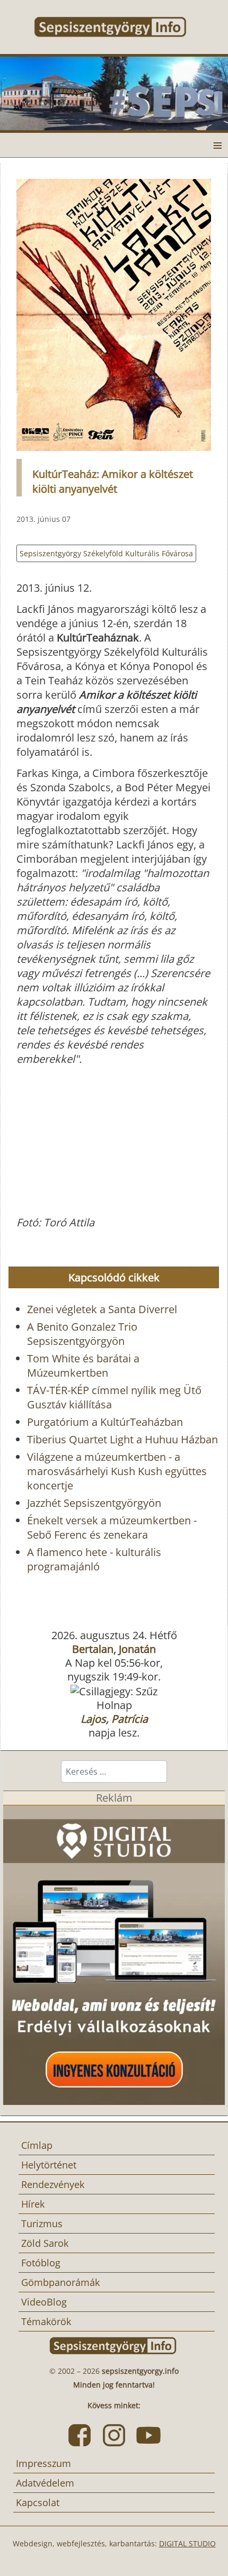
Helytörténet (49, 2165)
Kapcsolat (38, 2502)
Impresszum (43, 2463)
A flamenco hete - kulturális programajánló (94, 1559)
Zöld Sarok (45, 2243)
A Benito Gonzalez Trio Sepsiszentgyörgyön (82, 1334)
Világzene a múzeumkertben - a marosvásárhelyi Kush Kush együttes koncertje (117, 1471)
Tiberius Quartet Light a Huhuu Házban (122, 1439)
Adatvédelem (45, 2483)
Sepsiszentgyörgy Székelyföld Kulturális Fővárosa (106, 553)
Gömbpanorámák (60, 2282)
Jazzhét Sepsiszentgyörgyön (94, 1503)
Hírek (33, 2204)
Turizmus (42, 2224)
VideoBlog (44, 2302)
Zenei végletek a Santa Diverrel (102, 1309)
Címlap (37, 2145)
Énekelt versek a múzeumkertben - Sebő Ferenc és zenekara (112, 1527)
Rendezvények (53, 2184)
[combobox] (114, 1771)
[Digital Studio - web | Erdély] (114, 1954)
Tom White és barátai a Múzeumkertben (83, 1366)
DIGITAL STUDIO (187, 2543)
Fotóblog (41, 2263)
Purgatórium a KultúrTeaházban (105, 1422)
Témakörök (46, 2321)
